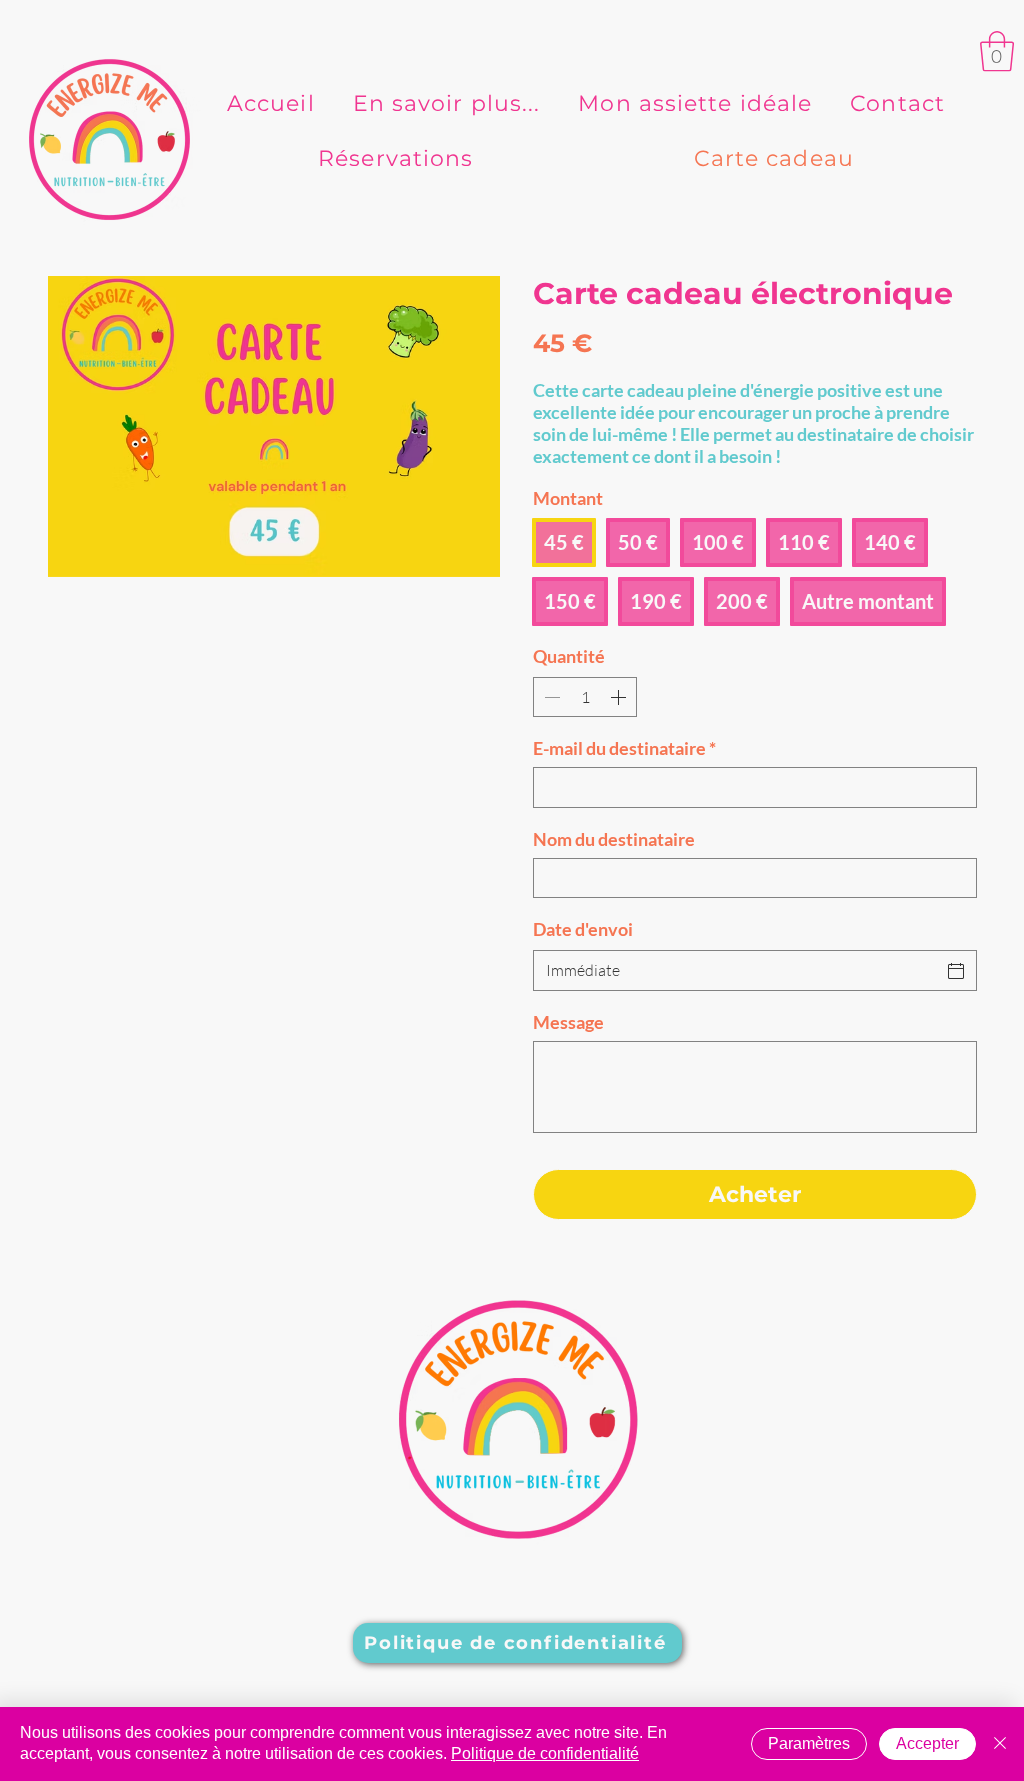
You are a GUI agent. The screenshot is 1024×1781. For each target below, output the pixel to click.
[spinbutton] (585, 697)
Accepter (927, 1743)
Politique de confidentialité (545, 1753)
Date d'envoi (583, 929)
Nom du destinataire (614, 839)
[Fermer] (1000, 1744)
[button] (997, 51)
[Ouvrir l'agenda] (956, 971)
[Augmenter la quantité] (620, 697)
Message (568, 1022)
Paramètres (809, 1743)
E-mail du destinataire (624, 748)
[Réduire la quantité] (550, 697)
